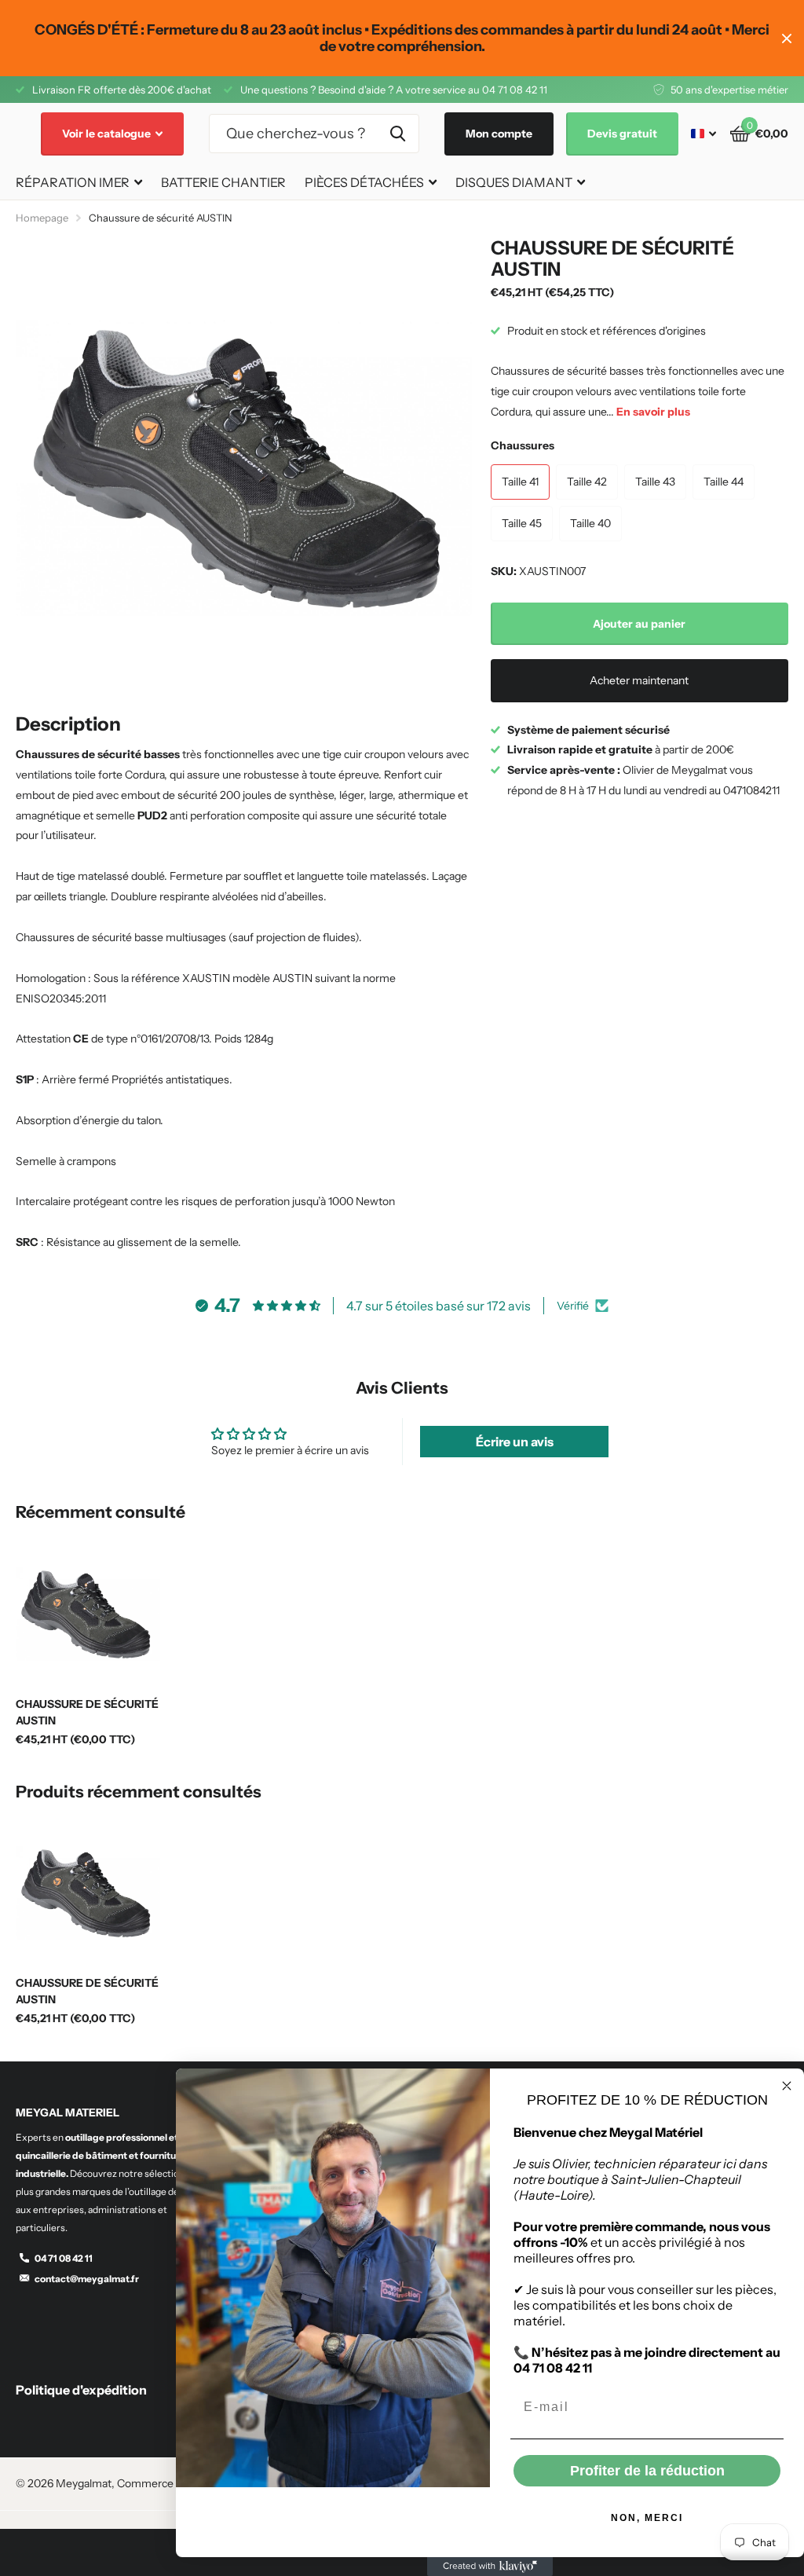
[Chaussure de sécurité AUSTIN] (88, 1614)
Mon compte (499, 134)
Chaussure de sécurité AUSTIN (87, 1712)
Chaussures (523, 445)
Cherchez (398, 134)
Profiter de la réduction (647, 2471)
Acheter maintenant (639, 680)
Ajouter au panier (639, 624)
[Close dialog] (787, 2086)
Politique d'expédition (81, 2390)
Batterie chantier (223, 182)
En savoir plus (653, 412)
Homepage (42, 218)
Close (787, 38)
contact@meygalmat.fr (87, 2279)
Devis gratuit (622, 134)
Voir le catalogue (108, 134)
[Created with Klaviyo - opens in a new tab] (490, 2567)
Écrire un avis (515, 1442)
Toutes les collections (79, 183)
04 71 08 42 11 (64, 2258)
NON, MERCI (647, 2518)
